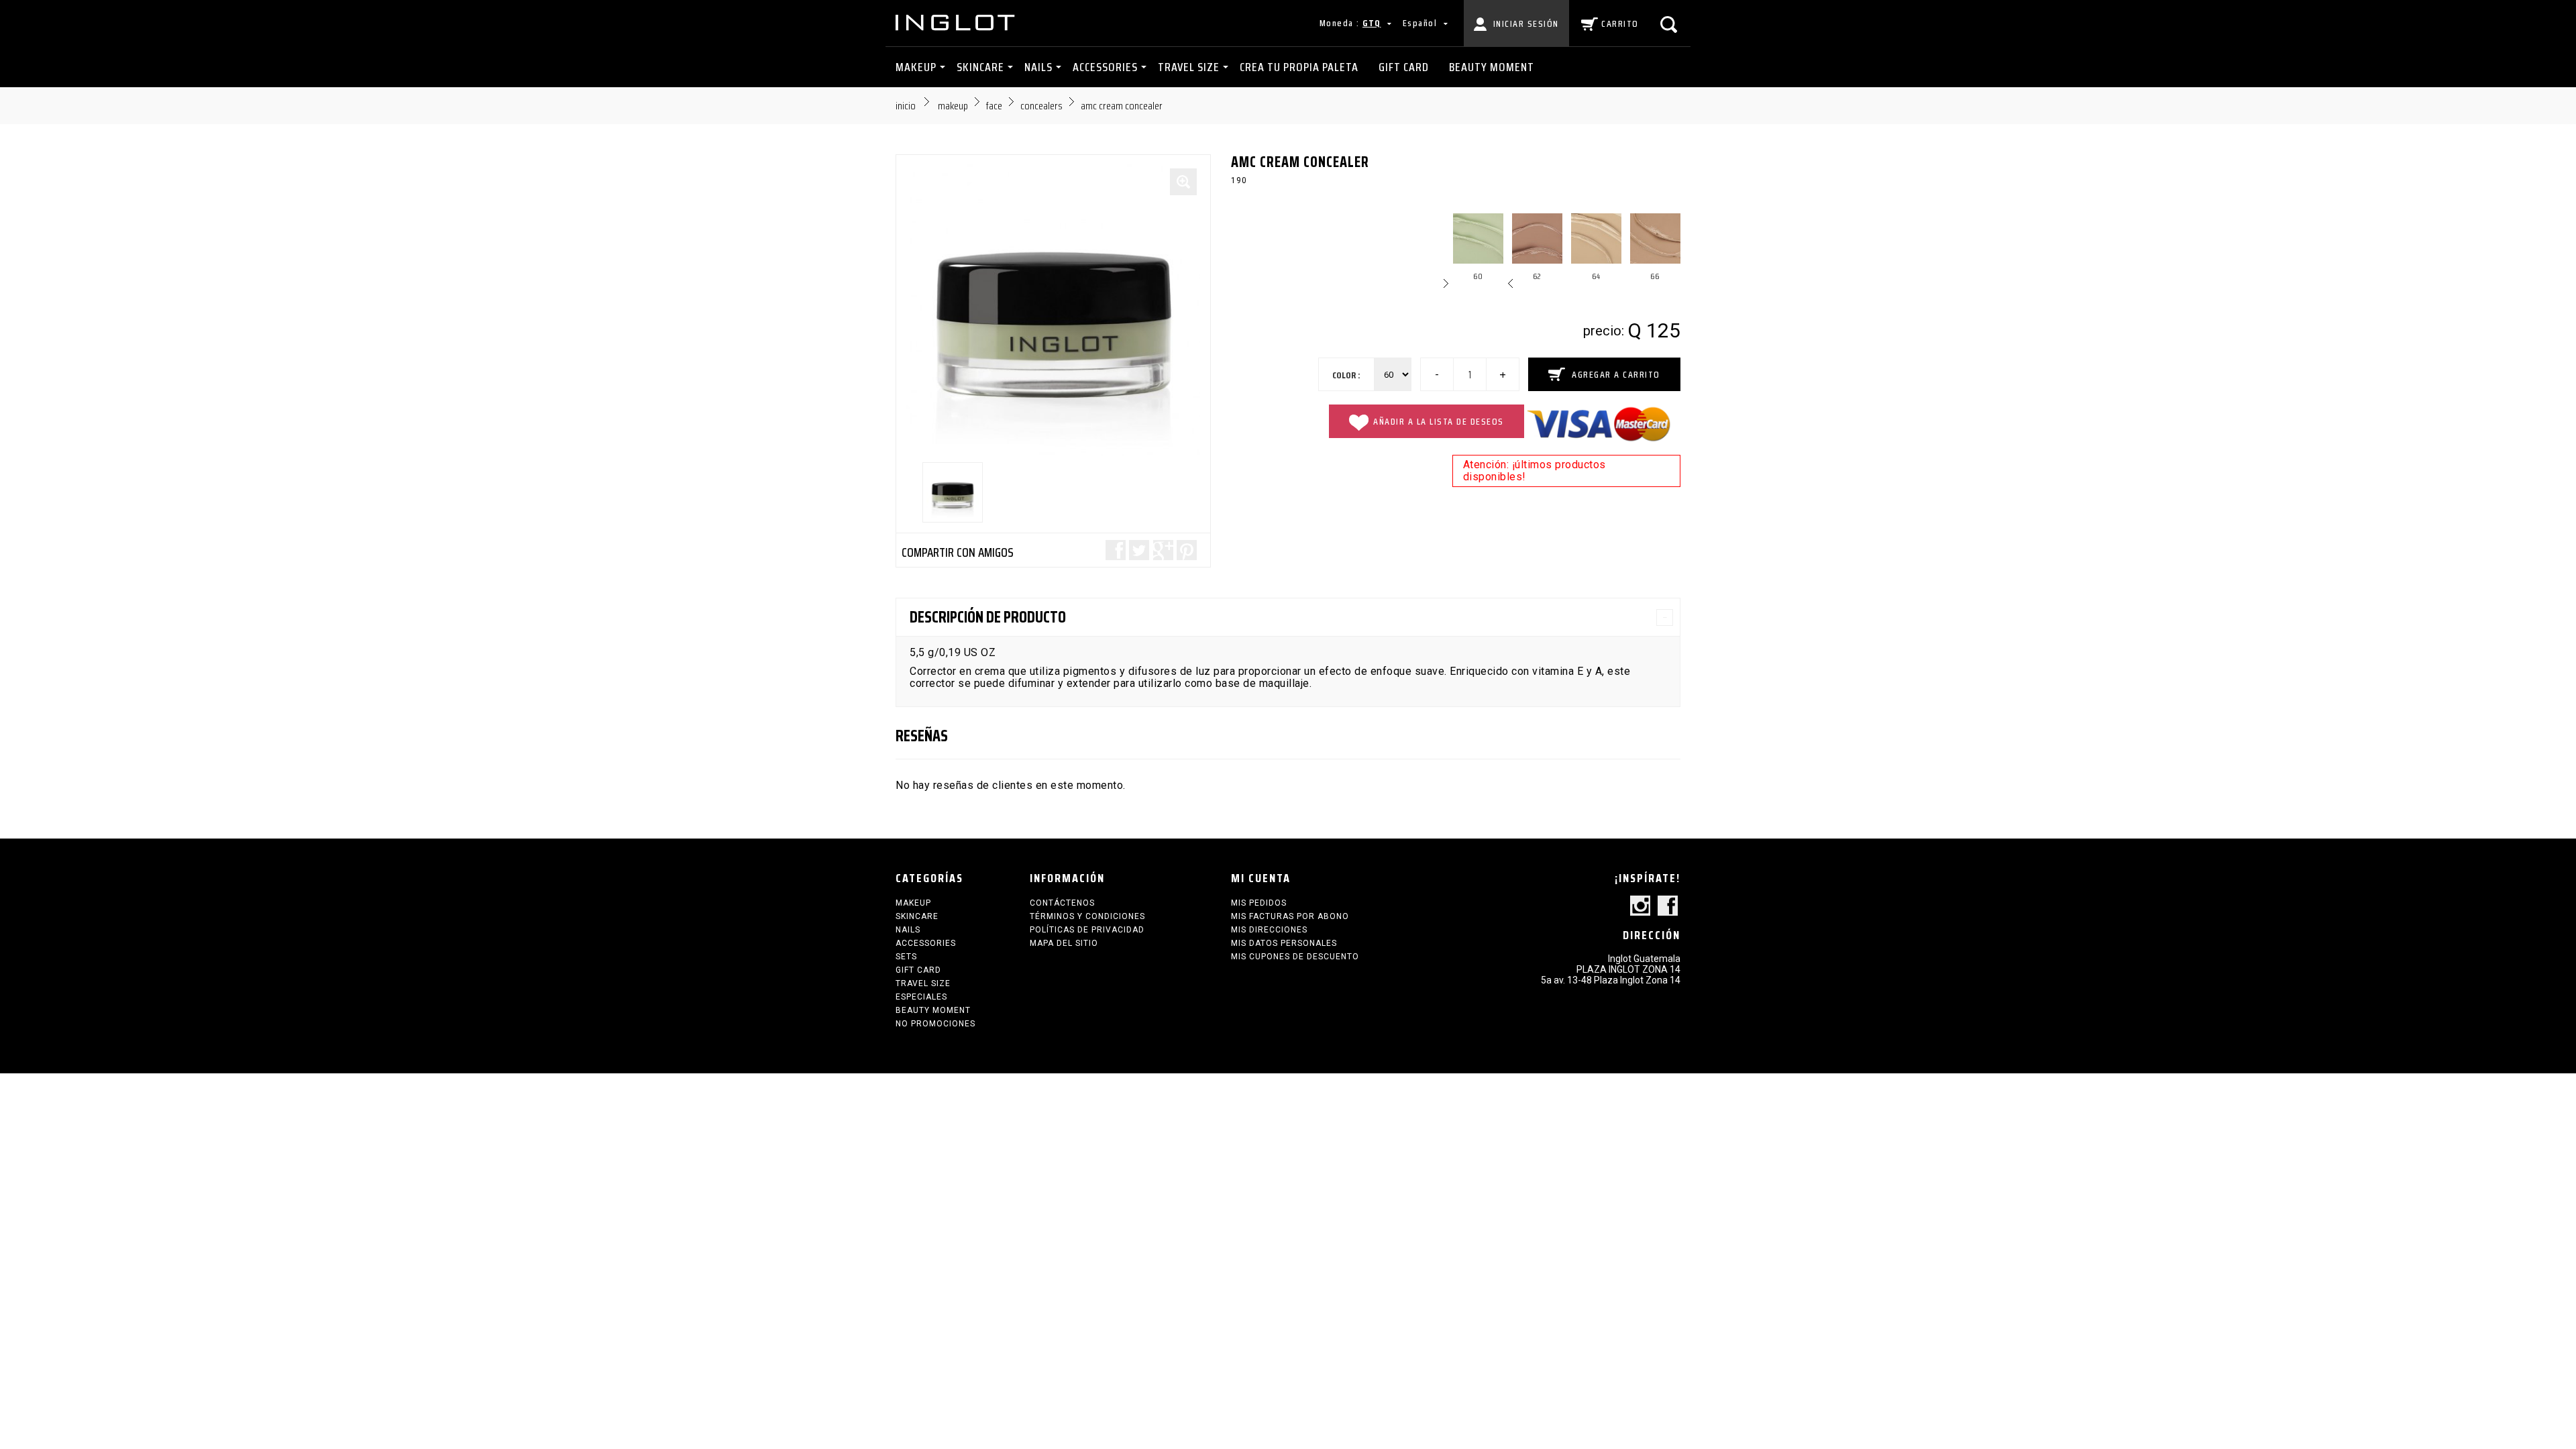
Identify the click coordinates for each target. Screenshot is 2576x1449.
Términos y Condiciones (1087, 916)
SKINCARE (980, 67)
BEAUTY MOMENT (1492, 67)
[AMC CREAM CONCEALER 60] (953, 492)
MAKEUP (916, 67)
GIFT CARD (1404, 67)
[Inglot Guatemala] (956, 22)
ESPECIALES (921, 997)
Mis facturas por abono (1290, 916)
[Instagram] (1640, 907)
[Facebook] (1668, 907)
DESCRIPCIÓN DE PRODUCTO (988, 617)
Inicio (906, 106)
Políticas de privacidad (1087, 930)
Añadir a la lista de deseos (1439, 421)
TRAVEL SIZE (1189, 67)
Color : (1346, 375)
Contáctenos (1062, 903)
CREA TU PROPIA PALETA (1299, 67)
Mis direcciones (1269, 930)
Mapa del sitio (1064, 943)
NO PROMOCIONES (935, 1024)
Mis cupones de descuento (1295, 957)
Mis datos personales (1284, 943)
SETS (906, 957)
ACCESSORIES (1105, 67)
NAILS (1038, 67)
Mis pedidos (1259, 903)
